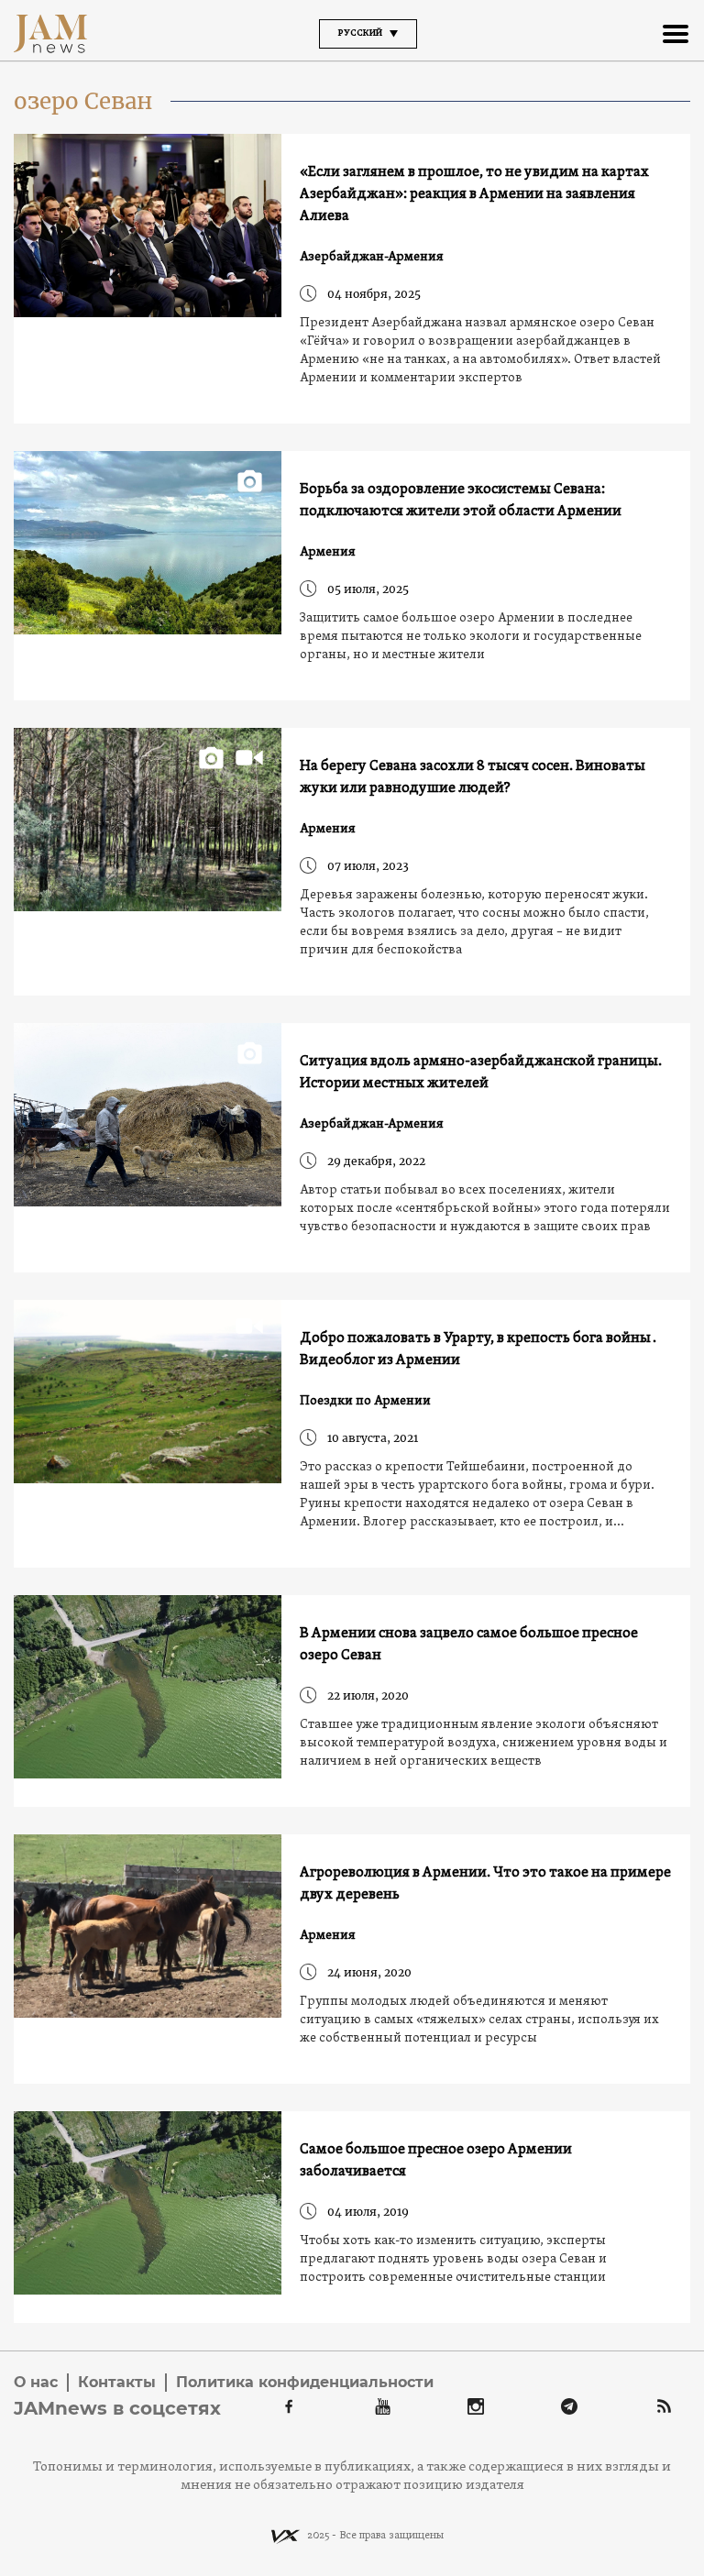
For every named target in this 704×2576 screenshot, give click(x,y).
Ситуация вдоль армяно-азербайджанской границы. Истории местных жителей (481, 1073)
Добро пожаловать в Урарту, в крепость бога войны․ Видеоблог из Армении (479, 1349)
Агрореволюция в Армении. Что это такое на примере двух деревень (485, 1884)
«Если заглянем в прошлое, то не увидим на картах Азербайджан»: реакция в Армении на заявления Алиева (474, 194)
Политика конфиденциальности (305, 2382)
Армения (328, 552)
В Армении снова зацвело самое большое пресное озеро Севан (469, 1645)
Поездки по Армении (365, 1401)
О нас (36, 2382)
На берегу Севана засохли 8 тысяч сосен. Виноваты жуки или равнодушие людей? (473, 777)
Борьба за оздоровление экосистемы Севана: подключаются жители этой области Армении (461, 501)
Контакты (117, 2382)
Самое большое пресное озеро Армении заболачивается (436, 2161)
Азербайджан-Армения (372, 257)
